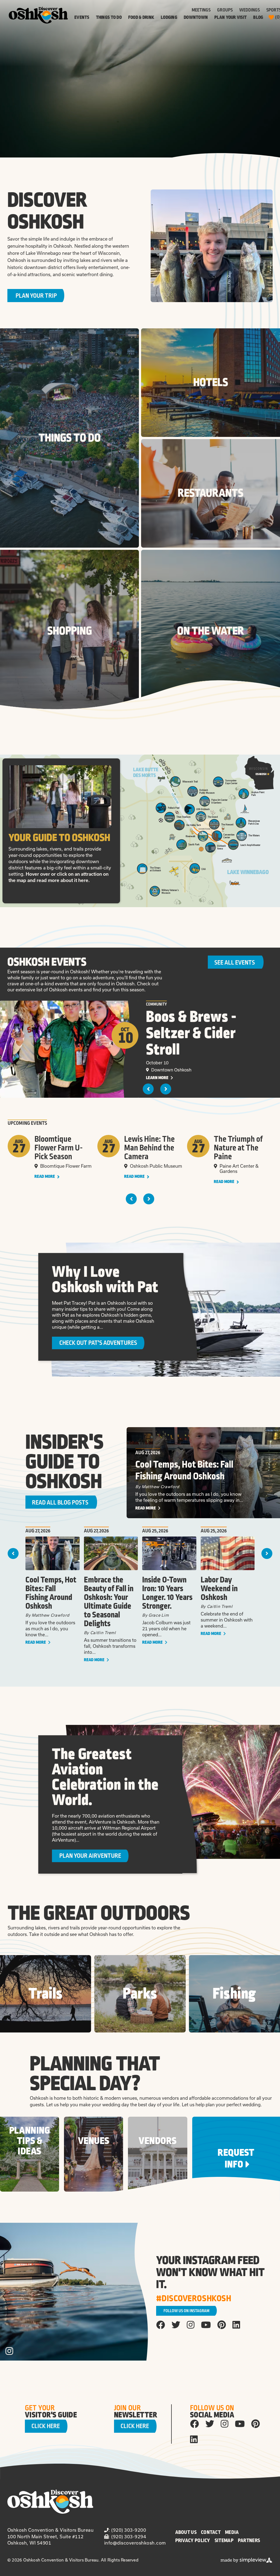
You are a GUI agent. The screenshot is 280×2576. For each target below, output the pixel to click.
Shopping (70, 631)
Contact (211, 2532)
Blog (258, 17)
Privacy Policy (193, 2540)
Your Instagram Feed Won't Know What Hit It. (210, 2273)
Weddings (250, 10)
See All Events (235, 963)
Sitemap (224, 2540)
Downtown (196, 17)
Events (82, 17)
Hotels (211, 382)
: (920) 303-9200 (127, 2530)
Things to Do (70, 438)
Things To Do (109, 17)
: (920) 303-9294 (127, 2536)
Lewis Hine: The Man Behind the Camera (149, 1148)
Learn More (158, 1078)
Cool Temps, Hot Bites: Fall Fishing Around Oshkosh (184, 1470)
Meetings (201, 10)
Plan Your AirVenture (90, 1856)
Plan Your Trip (36, 296)
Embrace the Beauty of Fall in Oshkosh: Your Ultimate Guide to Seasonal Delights (109, 1602)
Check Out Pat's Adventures (98, 1343)
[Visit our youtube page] (206, 2324)
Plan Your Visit (231, 17)
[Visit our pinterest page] (222, 2324)
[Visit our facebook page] (161, 2324)
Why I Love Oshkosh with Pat (105, 1280)
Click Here (46, 2426)
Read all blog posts (60, 1503)
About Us (186, 2532)
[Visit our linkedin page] (236, 2324)
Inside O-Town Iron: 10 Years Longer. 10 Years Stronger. (167, 1593)
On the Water (211, 631)
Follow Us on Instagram (186, 2311)
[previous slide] (148, 1089)
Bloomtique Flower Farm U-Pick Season (59, 1148)
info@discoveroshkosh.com (135, 2543)
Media (232, 2532)
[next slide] (166, 1089)
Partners (249, 2540)
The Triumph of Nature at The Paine (238, 1148)
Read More (45, 1177)
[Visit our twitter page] (176, 2324)
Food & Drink (141, 17)
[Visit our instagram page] (191, 2324)
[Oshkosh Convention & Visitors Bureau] (38, 15)
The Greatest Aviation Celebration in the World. (105, 1777)
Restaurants (211, 493)
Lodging (169, 17)
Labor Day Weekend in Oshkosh (219, 1589)
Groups (225, 10)
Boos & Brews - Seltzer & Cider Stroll (191, 1033)
